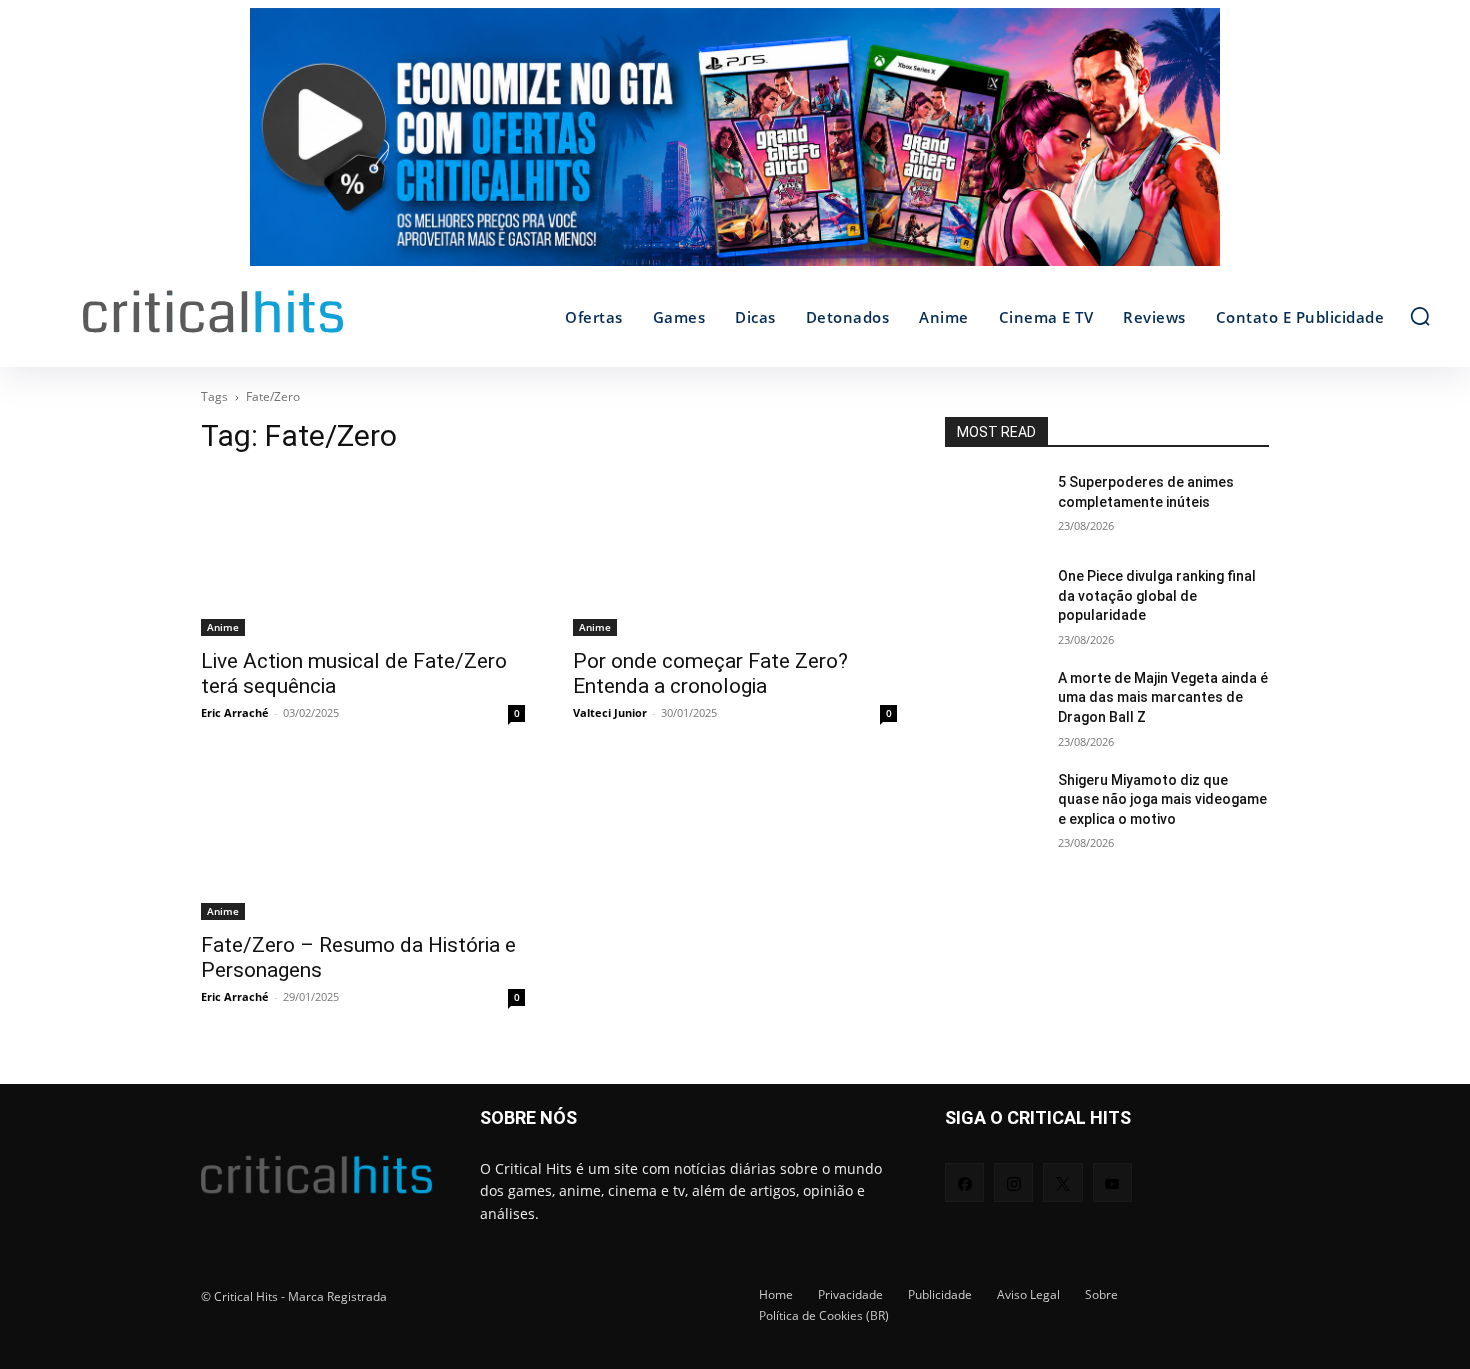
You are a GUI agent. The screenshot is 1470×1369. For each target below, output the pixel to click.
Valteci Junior (610, 712)
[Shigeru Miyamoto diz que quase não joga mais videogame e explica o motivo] (993, 805)
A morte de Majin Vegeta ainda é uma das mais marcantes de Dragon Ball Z (1163, 697)
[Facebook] (964, 1182)
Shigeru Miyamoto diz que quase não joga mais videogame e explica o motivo (1162, 799)
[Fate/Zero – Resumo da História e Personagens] (363, 839)
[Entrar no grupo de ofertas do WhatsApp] (735, 147)
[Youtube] (1112, 1182)
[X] (1062, 1182)
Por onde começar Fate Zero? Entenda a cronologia (710, 673)
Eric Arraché (235, 712)
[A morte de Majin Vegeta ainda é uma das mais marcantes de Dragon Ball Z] (993, 703)
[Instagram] (1013, 1182)
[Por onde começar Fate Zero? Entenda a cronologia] (735, 555)
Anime (223, 627)
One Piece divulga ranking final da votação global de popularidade (1157, 595)
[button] (1420, 316)
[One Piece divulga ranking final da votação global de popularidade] (993, 601)
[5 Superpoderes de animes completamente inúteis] (993, 507)
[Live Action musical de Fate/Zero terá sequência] (363, 555)
